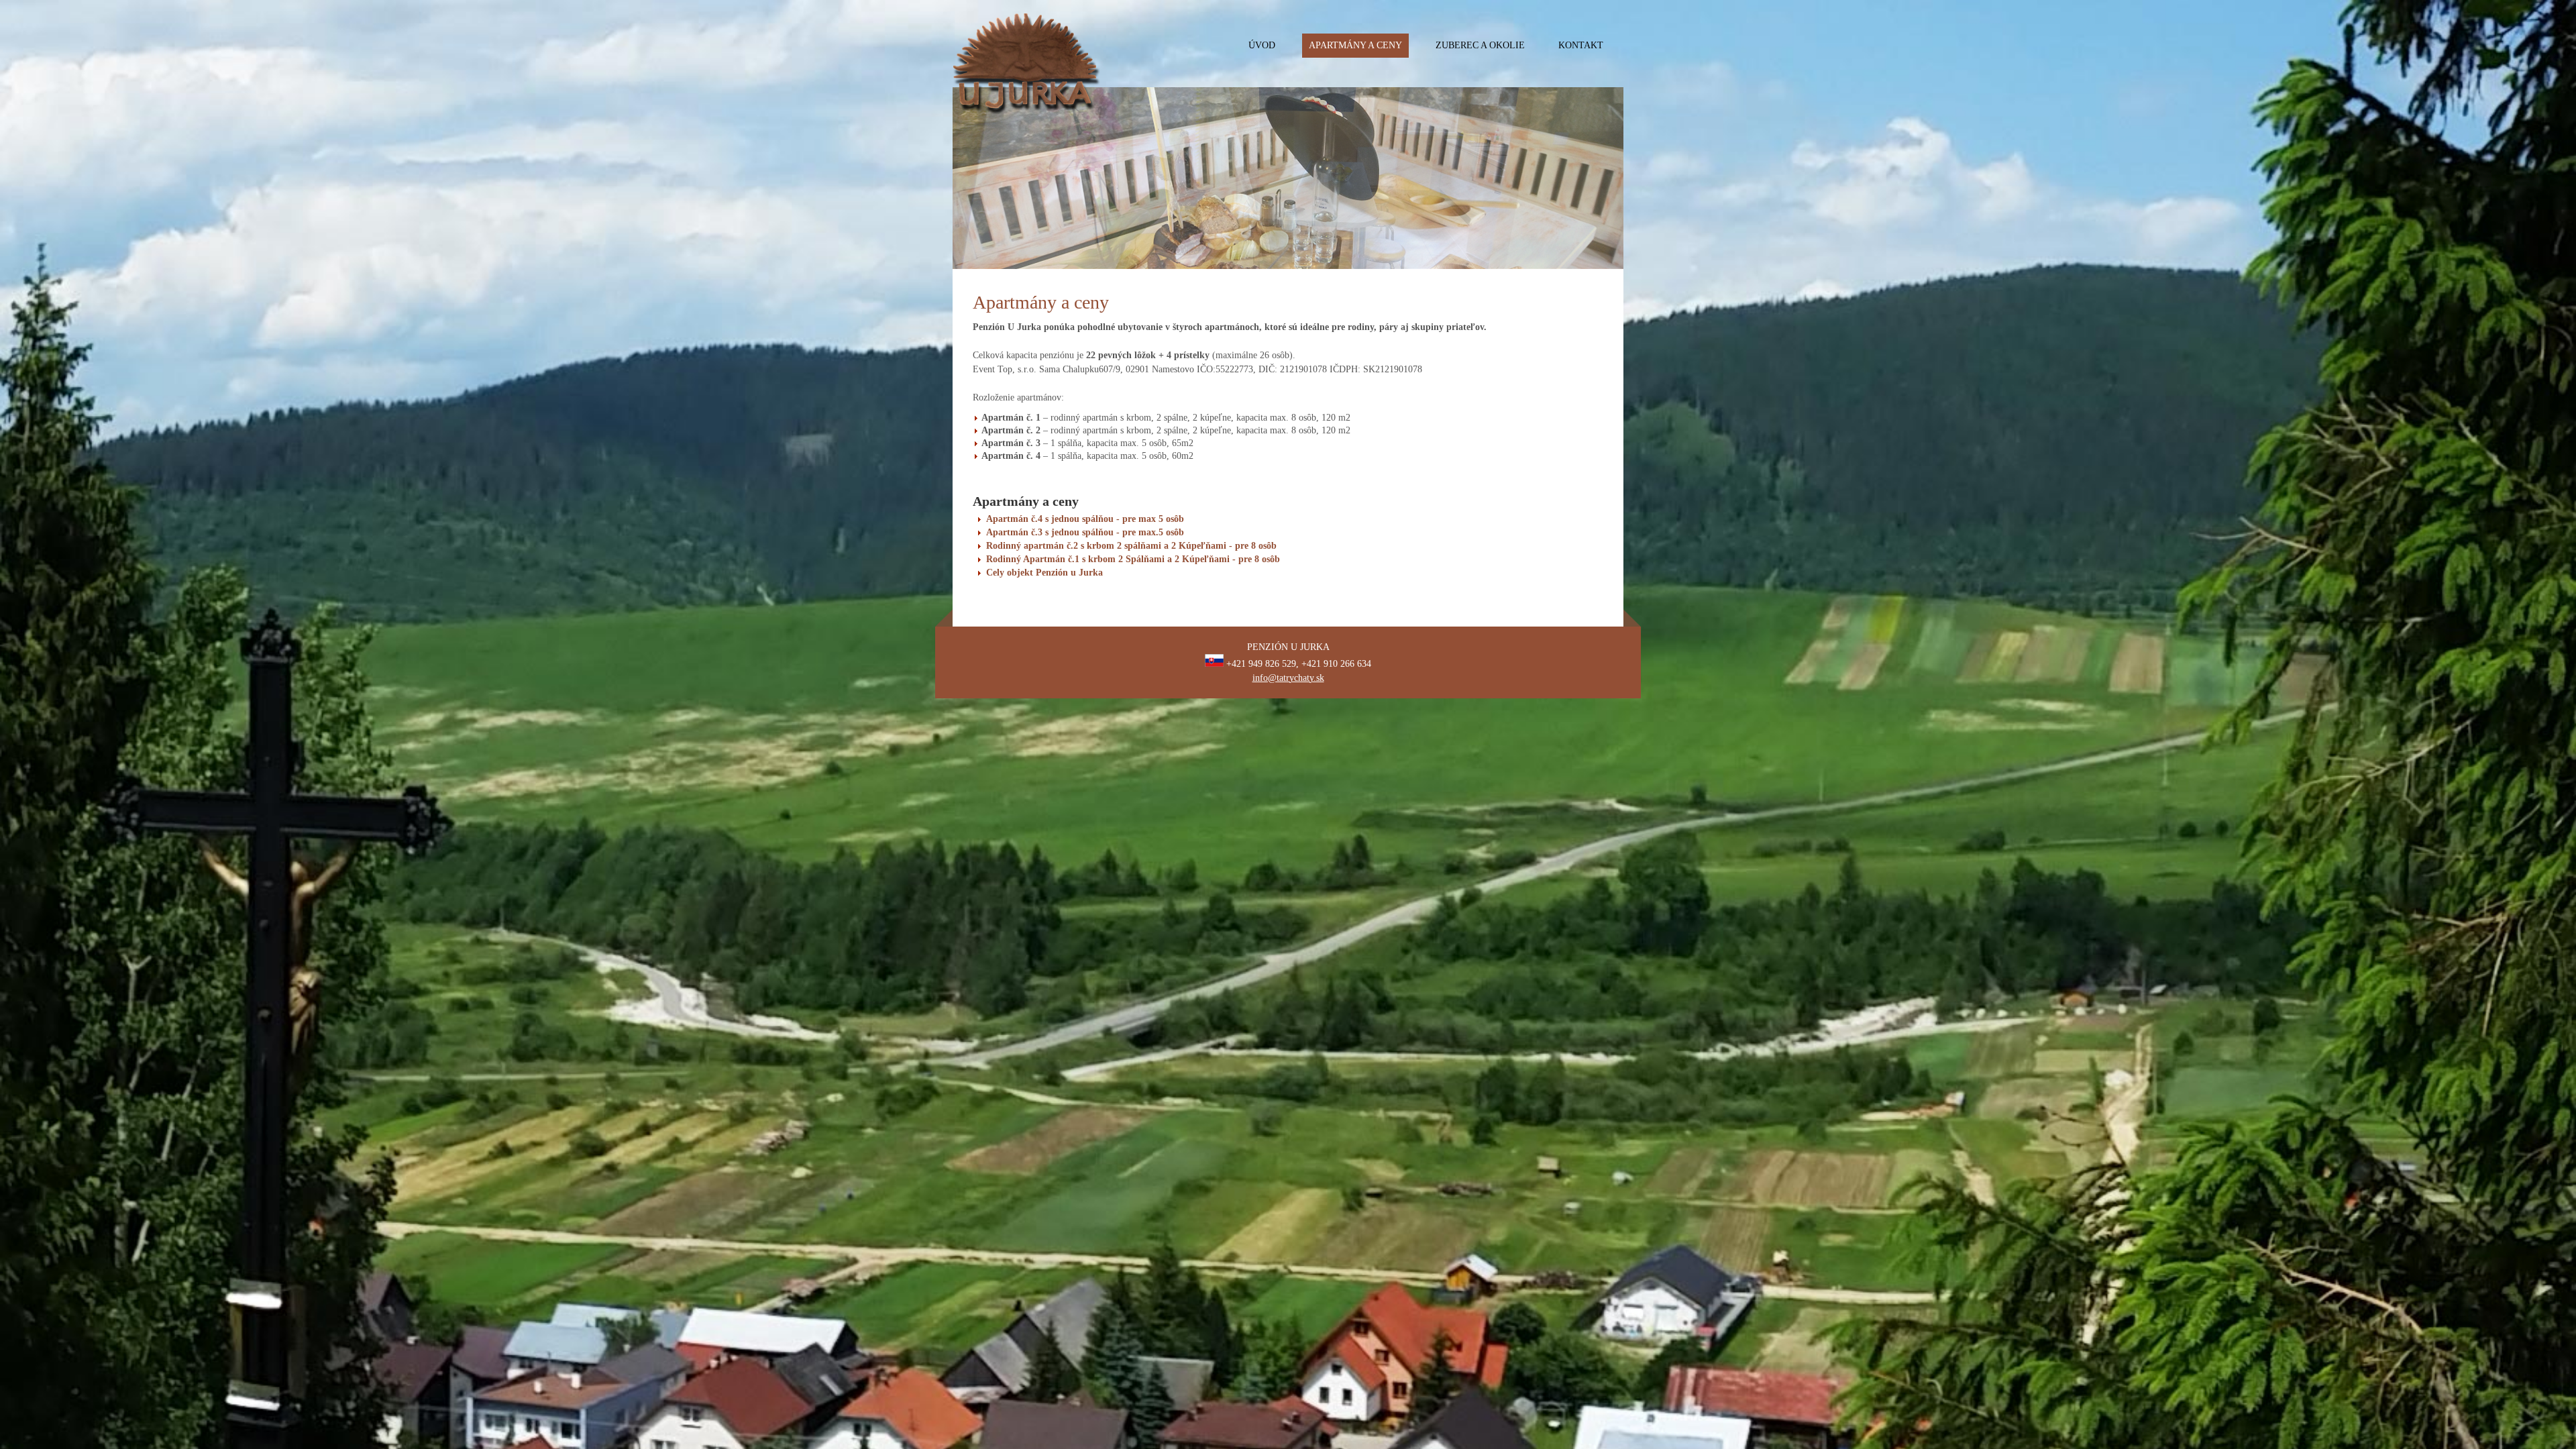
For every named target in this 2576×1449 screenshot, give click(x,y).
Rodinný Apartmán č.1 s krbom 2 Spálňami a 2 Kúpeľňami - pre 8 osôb (1133, 559)
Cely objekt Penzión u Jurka (1044, 573)
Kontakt (1581, 45)
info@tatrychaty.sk (1288, 678)
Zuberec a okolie (1480, 45)
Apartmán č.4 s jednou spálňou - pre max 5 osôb (1085, 519)
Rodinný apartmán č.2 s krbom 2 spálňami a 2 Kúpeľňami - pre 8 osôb (1131, 546)
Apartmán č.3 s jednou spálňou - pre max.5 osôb (1085, 532)
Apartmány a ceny (1355, 45)
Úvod (1262, 45)
